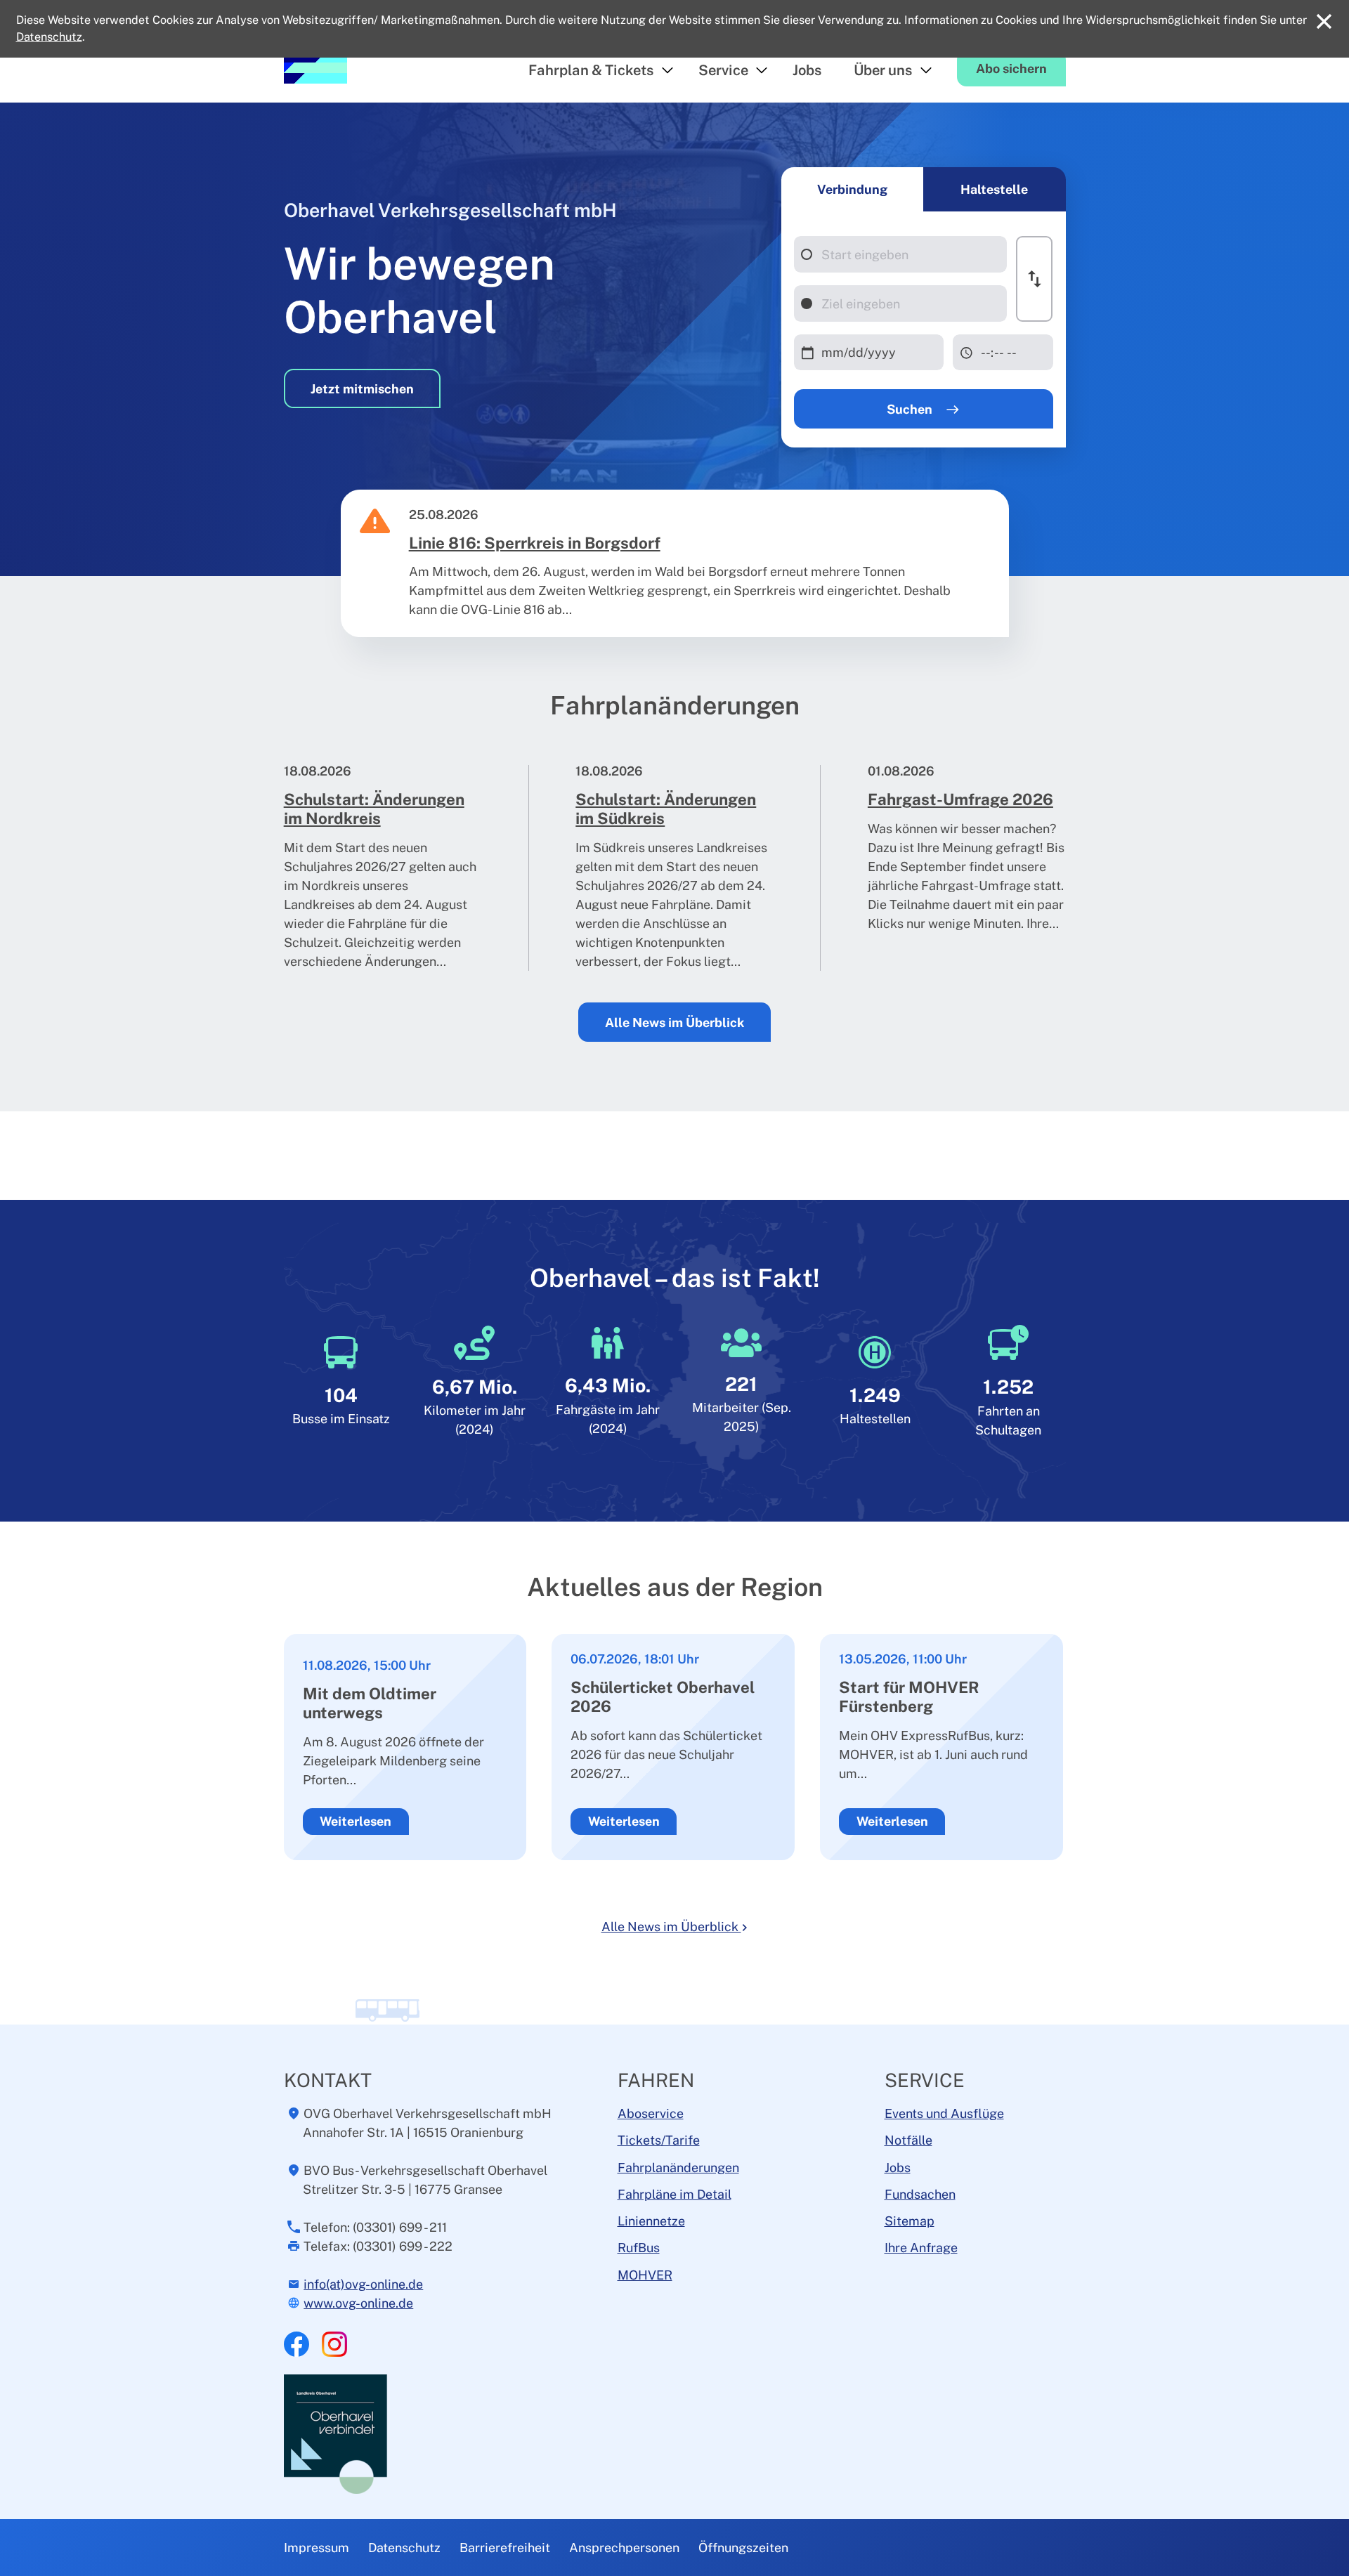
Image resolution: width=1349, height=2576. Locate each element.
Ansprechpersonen (624, 2548)
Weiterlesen (356, 1821)
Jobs (807, 70)
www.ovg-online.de (358, 2303)
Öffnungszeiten (743, 2548)
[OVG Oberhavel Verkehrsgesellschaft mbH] (315, 67)
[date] (869, 352)
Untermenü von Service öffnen (762, 71)
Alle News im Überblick (674, 1022)
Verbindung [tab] (852, 189)
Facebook (296, 2344)
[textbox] (900, 254)
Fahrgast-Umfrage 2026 (960, 799)
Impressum (317, 2548)
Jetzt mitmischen (362, 389)
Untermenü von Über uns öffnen (926, 71)
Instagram (334, 2344)
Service (723, 70)
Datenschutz (404, 2548)
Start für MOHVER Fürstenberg (909, 1697)
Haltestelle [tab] (994, 189)
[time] (1003, 352)
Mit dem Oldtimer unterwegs (370, 1703)
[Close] (1324, 21)
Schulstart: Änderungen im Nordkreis (374, 809)
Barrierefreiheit (505, 2548)
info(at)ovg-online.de (363, 2284)
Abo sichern (1011, 68)
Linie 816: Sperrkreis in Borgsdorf (535, 543)
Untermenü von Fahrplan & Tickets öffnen (667, 71)
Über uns (883, 70)
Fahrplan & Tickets (591, 70)
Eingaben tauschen (1034, 279)
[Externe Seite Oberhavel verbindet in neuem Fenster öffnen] (337, 2433)
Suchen (911, 409)
